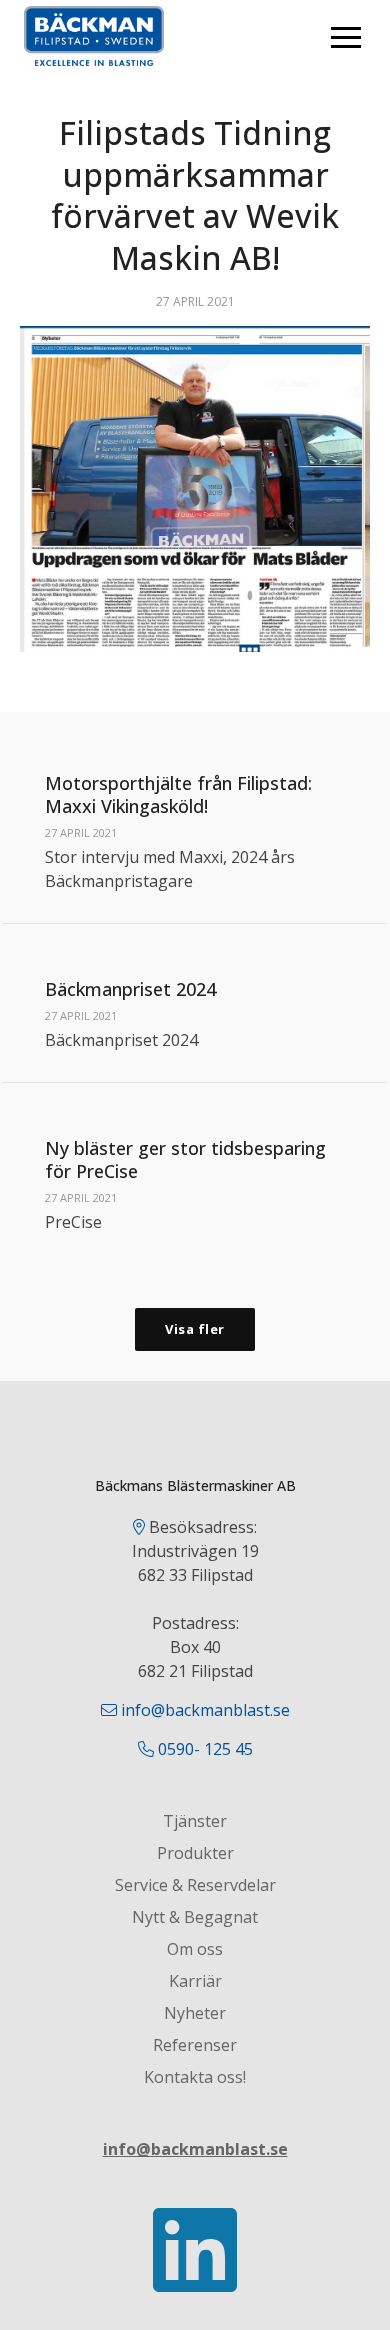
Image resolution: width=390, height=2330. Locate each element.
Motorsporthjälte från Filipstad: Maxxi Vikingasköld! (178, 794)
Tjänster (195, 1821)
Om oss (195, 1949)
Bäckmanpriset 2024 (130, 989)
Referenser (195, 2045)
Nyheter (195, 2013)
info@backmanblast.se (205, 1710)
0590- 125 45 (205, 1749)
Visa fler (195, 1329)
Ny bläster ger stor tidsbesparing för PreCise (185, 1159)
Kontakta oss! (195, 2077)
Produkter (195, 1853)
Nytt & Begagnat (195, 1917)
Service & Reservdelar (195, 1885)
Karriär (195, 1981)
